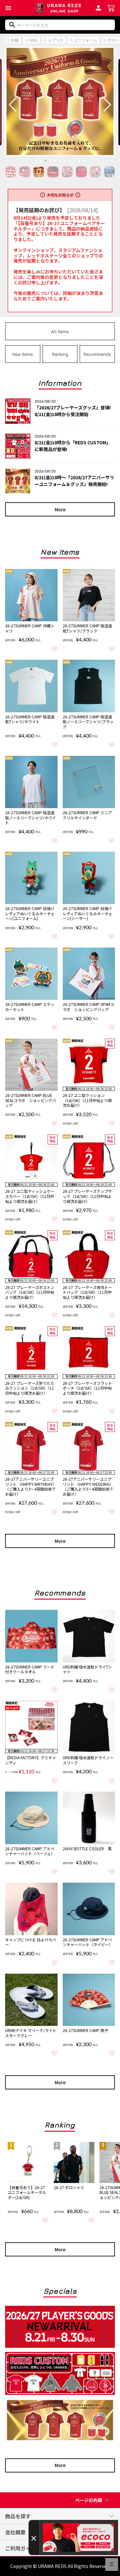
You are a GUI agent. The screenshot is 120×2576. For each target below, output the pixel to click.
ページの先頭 (89, 2500)
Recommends (97, 354)
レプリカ (56, 40)
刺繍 (15, 40)
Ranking (60, 354)
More (60, 509)
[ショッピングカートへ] (111, 7)
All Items (60, 331)
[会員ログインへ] (98, 7)
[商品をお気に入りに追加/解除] (54, 648)
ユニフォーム (85, 40)
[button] (8, 8)
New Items (23, 354)
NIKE (33, 40)
